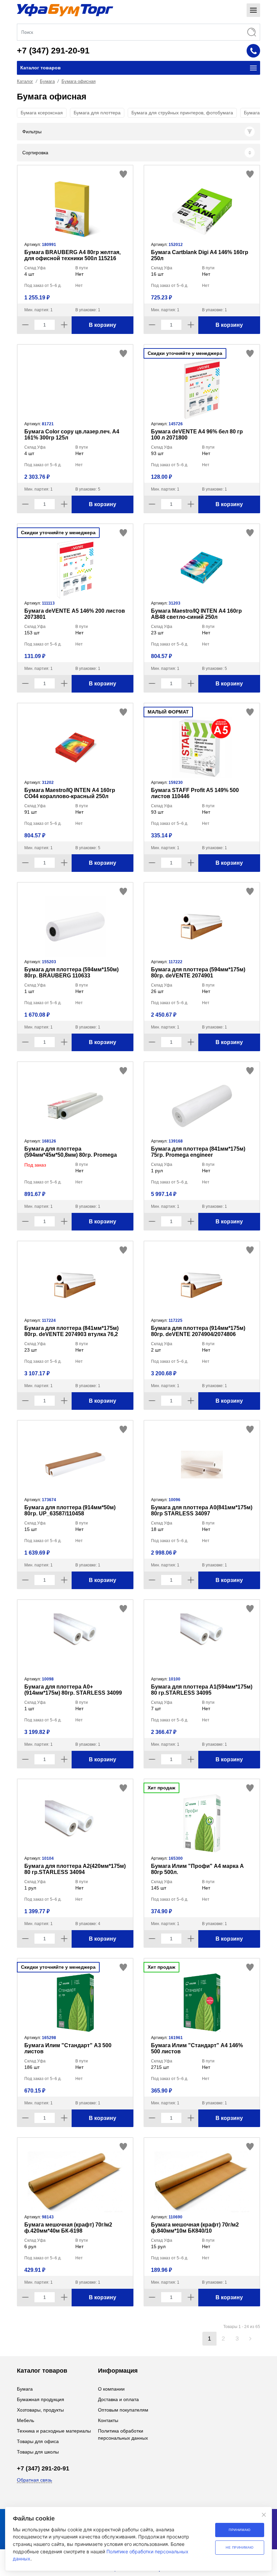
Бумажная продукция (41, 2399)
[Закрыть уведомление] (264, 2515)
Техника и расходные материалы (54, 2431)
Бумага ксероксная (42, 113)
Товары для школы (38, 2452)
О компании (111, 2389)
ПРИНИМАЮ (240, 2530)
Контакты (108, 2420)
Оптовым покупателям (123, 2410)
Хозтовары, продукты (40, 2410)
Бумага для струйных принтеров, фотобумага (182, 113)
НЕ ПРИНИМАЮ (240, 2547)
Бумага (47, 81)
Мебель (26, 2420)
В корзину (103, 325)
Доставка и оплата (118, 2399)
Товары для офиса (38, 2441)
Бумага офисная (79, 81)
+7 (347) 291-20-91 (53, 50)
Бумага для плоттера (97, 113)
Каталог (25, 81)
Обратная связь (34, 2480)
